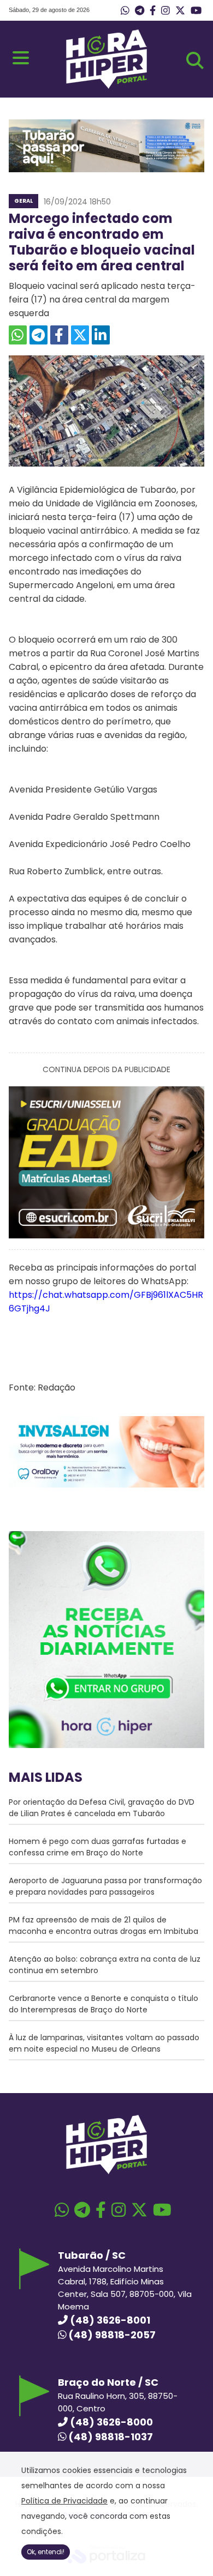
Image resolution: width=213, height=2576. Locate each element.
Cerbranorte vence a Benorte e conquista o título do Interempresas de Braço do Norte (103, 2004)
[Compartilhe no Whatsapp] (18, 335)
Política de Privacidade (64, 2501)
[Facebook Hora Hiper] (153, 11)
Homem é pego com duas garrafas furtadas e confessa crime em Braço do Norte (97, 1847)
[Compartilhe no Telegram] (39, 335)
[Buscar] (195, 61)
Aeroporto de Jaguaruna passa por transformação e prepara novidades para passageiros (105, 1886)
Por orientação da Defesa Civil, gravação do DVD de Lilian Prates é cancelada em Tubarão (102, 1808)
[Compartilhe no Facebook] (59, 335)
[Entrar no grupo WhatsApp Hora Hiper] (125, 11)
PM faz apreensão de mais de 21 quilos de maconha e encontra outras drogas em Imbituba (103, 1925)
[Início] (106, 86)
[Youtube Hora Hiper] (196, 11)
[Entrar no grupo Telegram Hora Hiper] (140, 11)
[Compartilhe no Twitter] (80, 335)
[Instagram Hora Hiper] (165, 11)
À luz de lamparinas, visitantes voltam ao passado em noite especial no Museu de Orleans (104, 2043)
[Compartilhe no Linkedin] (101, 335)
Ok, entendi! (46, 2552)
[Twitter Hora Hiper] (180, 11)
